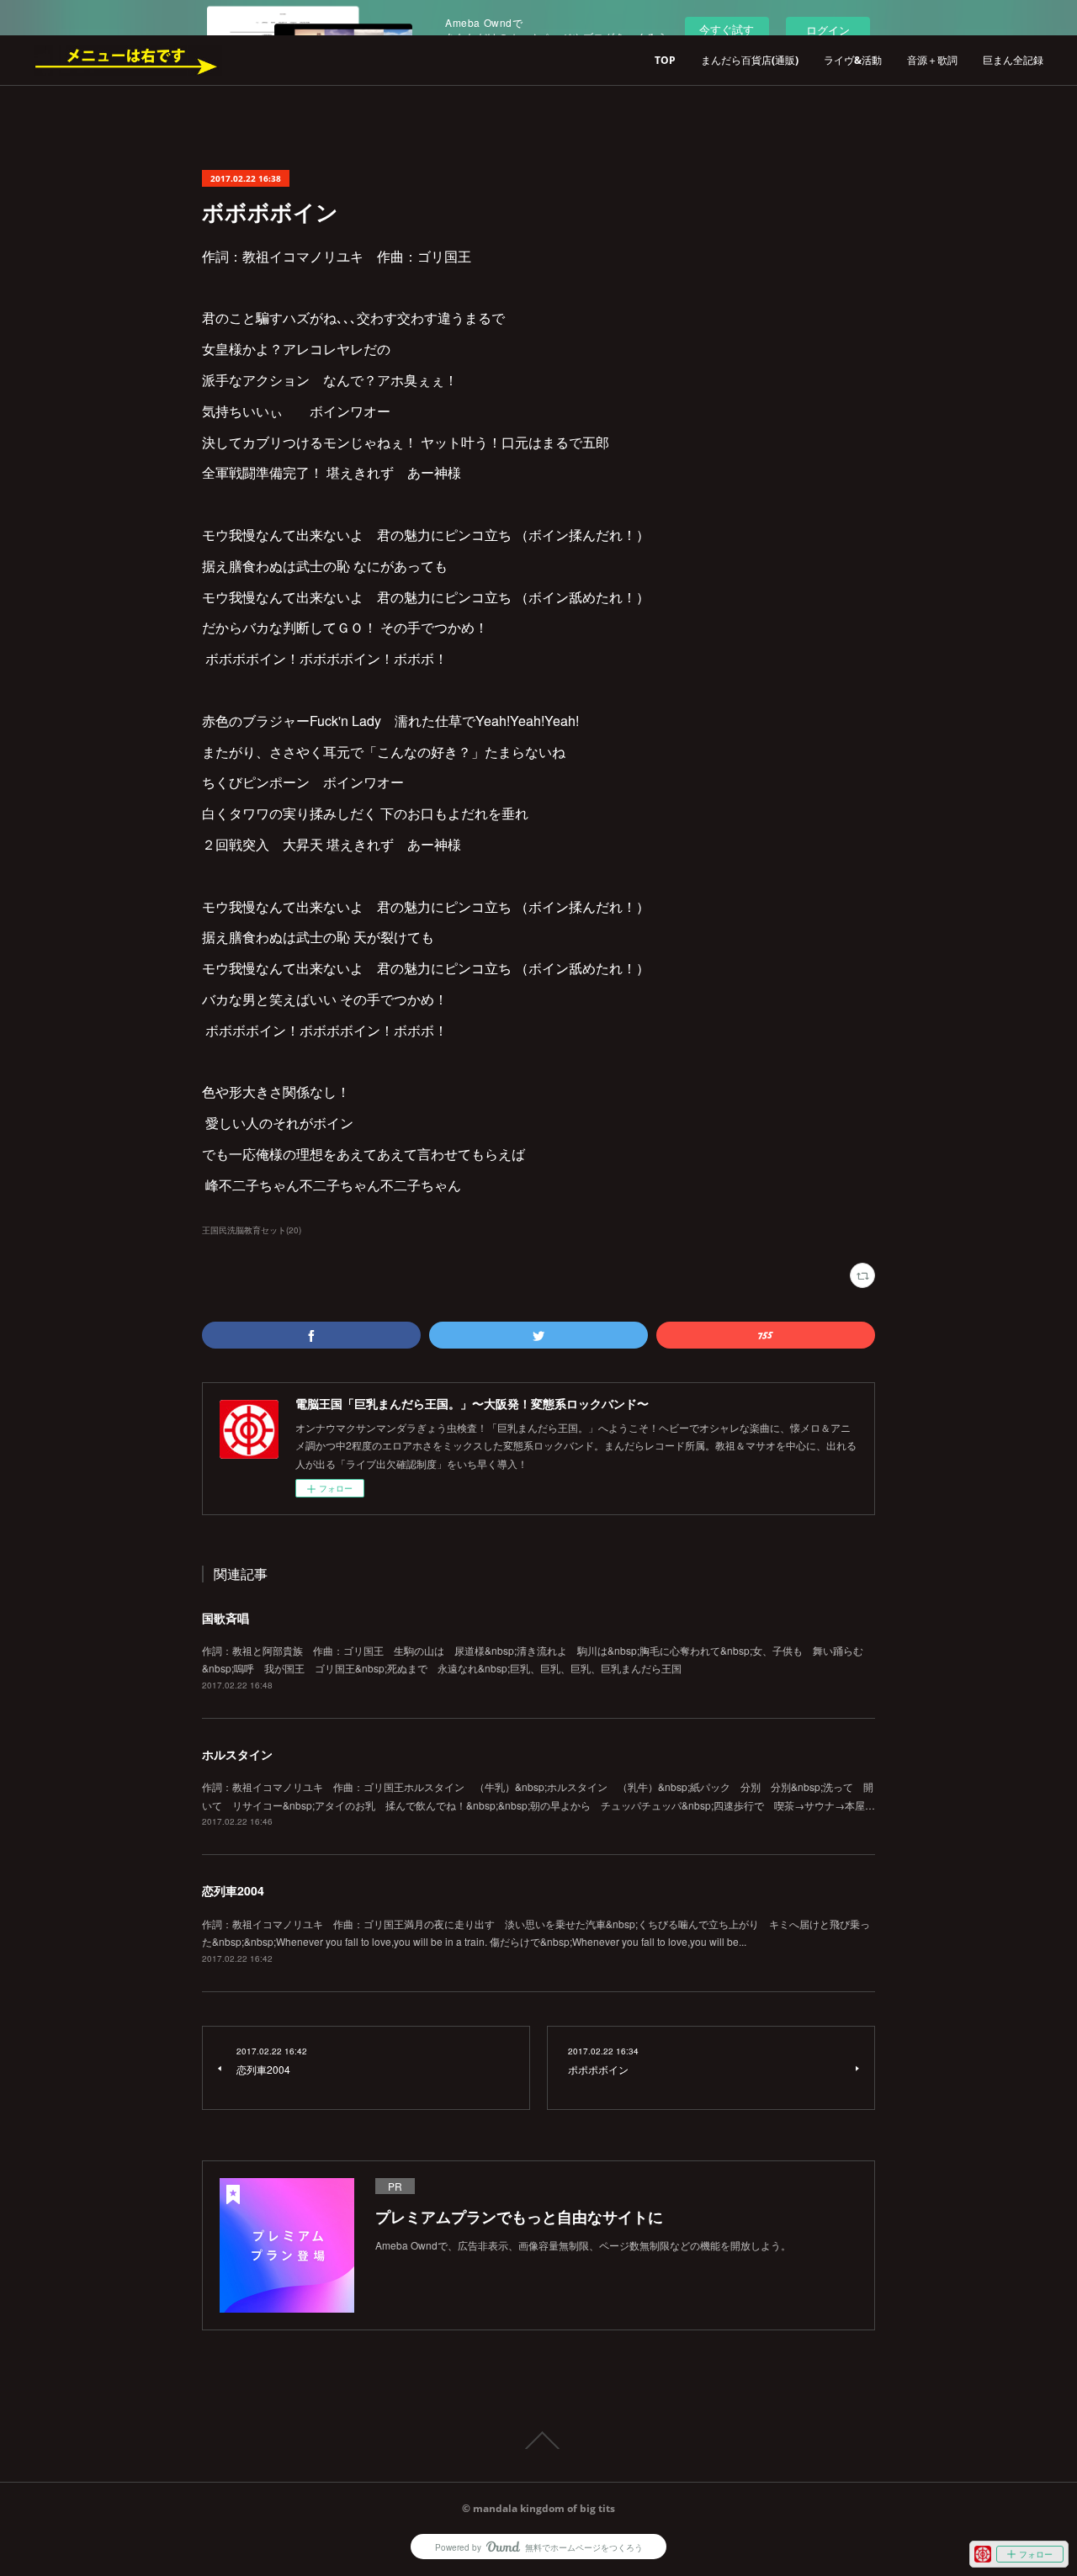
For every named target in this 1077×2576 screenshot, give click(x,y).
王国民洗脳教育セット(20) (252, 1230)
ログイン (828, 30)
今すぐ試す (727, 29)
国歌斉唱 (225, 1618)
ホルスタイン (237, 1754)
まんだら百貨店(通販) (750, 60)
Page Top (538, 2441)
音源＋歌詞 (932, 60)
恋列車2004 (233, 1890)
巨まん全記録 (1013, 60)
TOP (665, 60)
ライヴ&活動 (853, 60)
